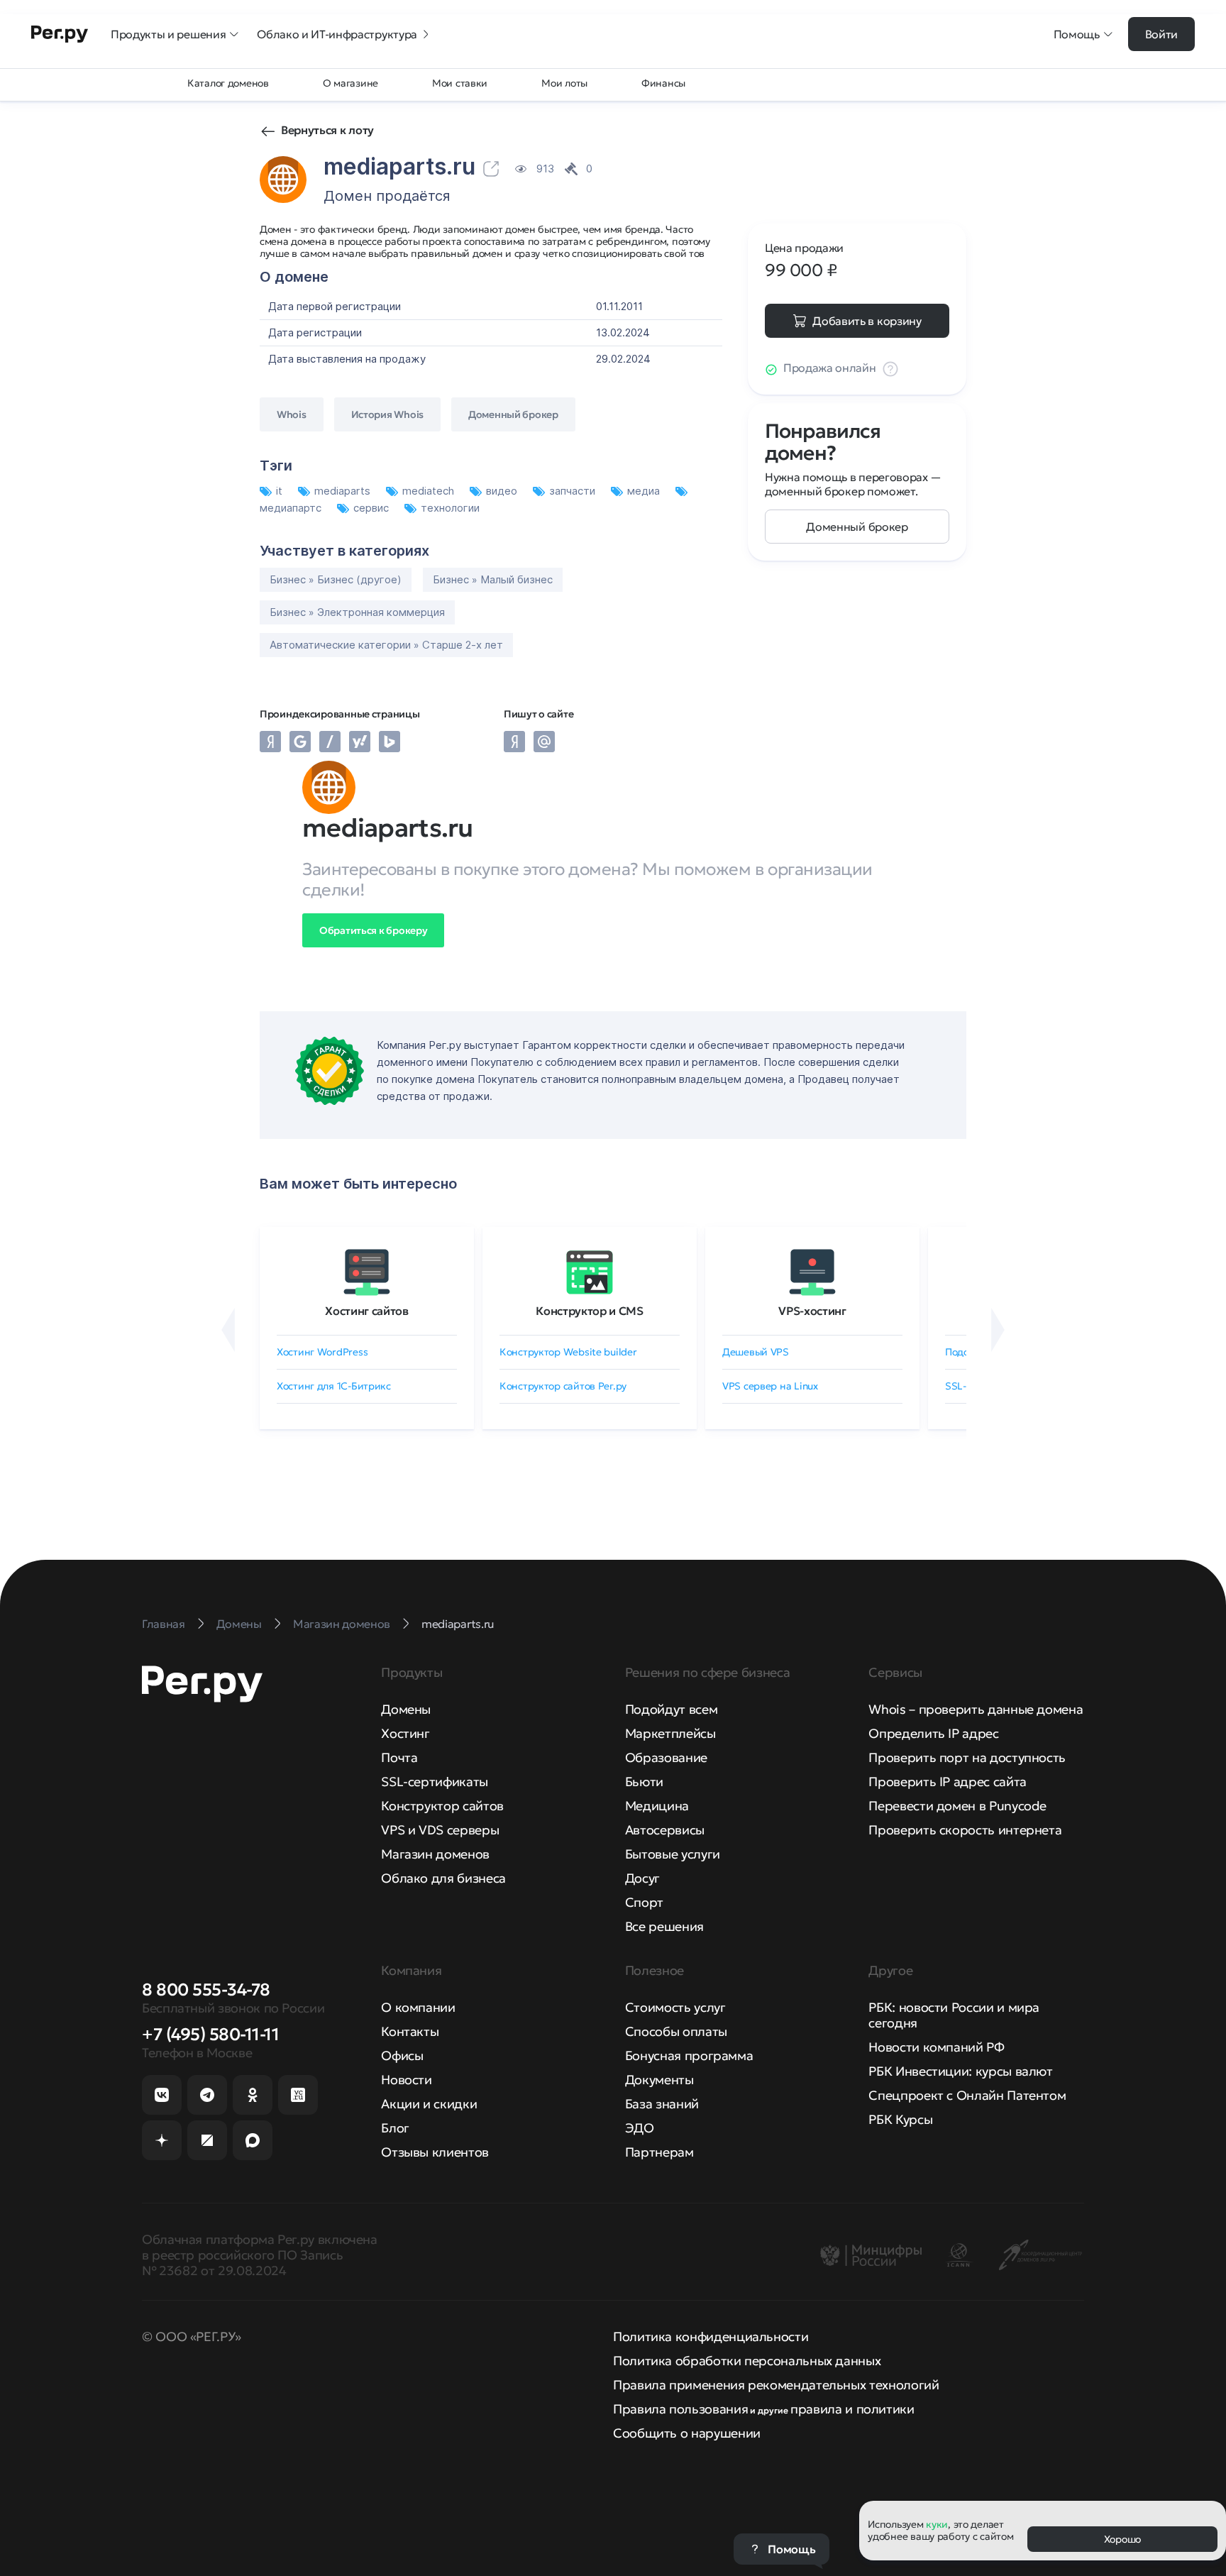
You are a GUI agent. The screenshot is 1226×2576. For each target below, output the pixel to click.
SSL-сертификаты (435, 1782)
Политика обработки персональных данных (747, 2361)
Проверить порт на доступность (967, 1757)
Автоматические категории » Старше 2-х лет (386, 645)
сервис (372, 508)
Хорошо (1122, 2539)
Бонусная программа (689, 2055)
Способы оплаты (676, 2031)
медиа (645, 491)
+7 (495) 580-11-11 (210, 2035)
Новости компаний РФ (936, 2047)
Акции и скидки (429, 2104)
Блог (395, 2128)
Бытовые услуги (673, 1854)
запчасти (574, 491)
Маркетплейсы (670, 1733)
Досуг (642, 1878)
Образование (666, 1757)
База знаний (662, 2104)
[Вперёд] (998, 1330)
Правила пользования (680, 2409)
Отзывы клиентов (435, 2152)
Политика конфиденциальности (711, 2336)
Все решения (664, 1926)
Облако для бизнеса (443, 1878)
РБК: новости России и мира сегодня (954, 2015)
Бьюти (644, 1782)
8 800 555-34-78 (206, 1990)
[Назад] (228, 1330)
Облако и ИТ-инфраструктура (337, 34)
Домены (406, 1709)
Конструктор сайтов (442, 1806)
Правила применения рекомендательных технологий (776, 2385)
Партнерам (659, 2152)
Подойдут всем (671, 1709)
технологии (450, 508)
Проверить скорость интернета (965, 1830)
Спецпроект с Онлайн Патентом (967, 2095)
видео (503, 491)
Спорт (644, 1902)
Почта (399, 1757)
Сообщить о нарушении (687, 2433)
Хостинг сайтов (367, 1311)
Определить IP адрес (933, 1733)
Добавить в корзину (867, 321)
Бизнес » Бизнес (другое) (336, 579)
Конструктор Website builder (568, 1352)
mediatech (430, 491)
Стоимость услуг (675, 2007)
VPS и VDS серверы (440, 1830)
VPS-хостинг (812, 1311)
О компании (418, 2007)
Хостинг (405, 1733)
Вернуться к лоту (327, 130)
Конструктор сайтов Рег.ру (563, 1386)
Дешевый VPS (756, 1352)
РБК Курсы (900, 2119)
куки (937, 2524)
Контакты (410, 2031)
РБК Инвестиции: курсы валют (960, 2071)
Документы (659, 2080)
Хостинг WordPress (322, 1352)
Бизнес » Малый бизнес (493, 579)
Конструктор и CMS (590, 1311)
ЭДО (640, 2128)
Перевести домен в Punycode (957, 1806)
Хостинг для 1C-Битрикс (334, 1386)
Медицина (657, 1806)
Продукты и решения (168, 34)
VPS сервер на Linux (770, 1386)
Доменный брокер (857, 527)
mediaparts (344, 491)
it (281, 491)
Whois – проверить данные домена (976, 1709)
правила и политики (852, 2409)
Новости (406, 2080)
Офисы (402, 2055)
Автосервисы (665, 1830)
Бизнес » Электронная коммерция (357, 612)
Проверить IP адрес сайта (947, 1782)
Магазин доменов (435, 1854)
